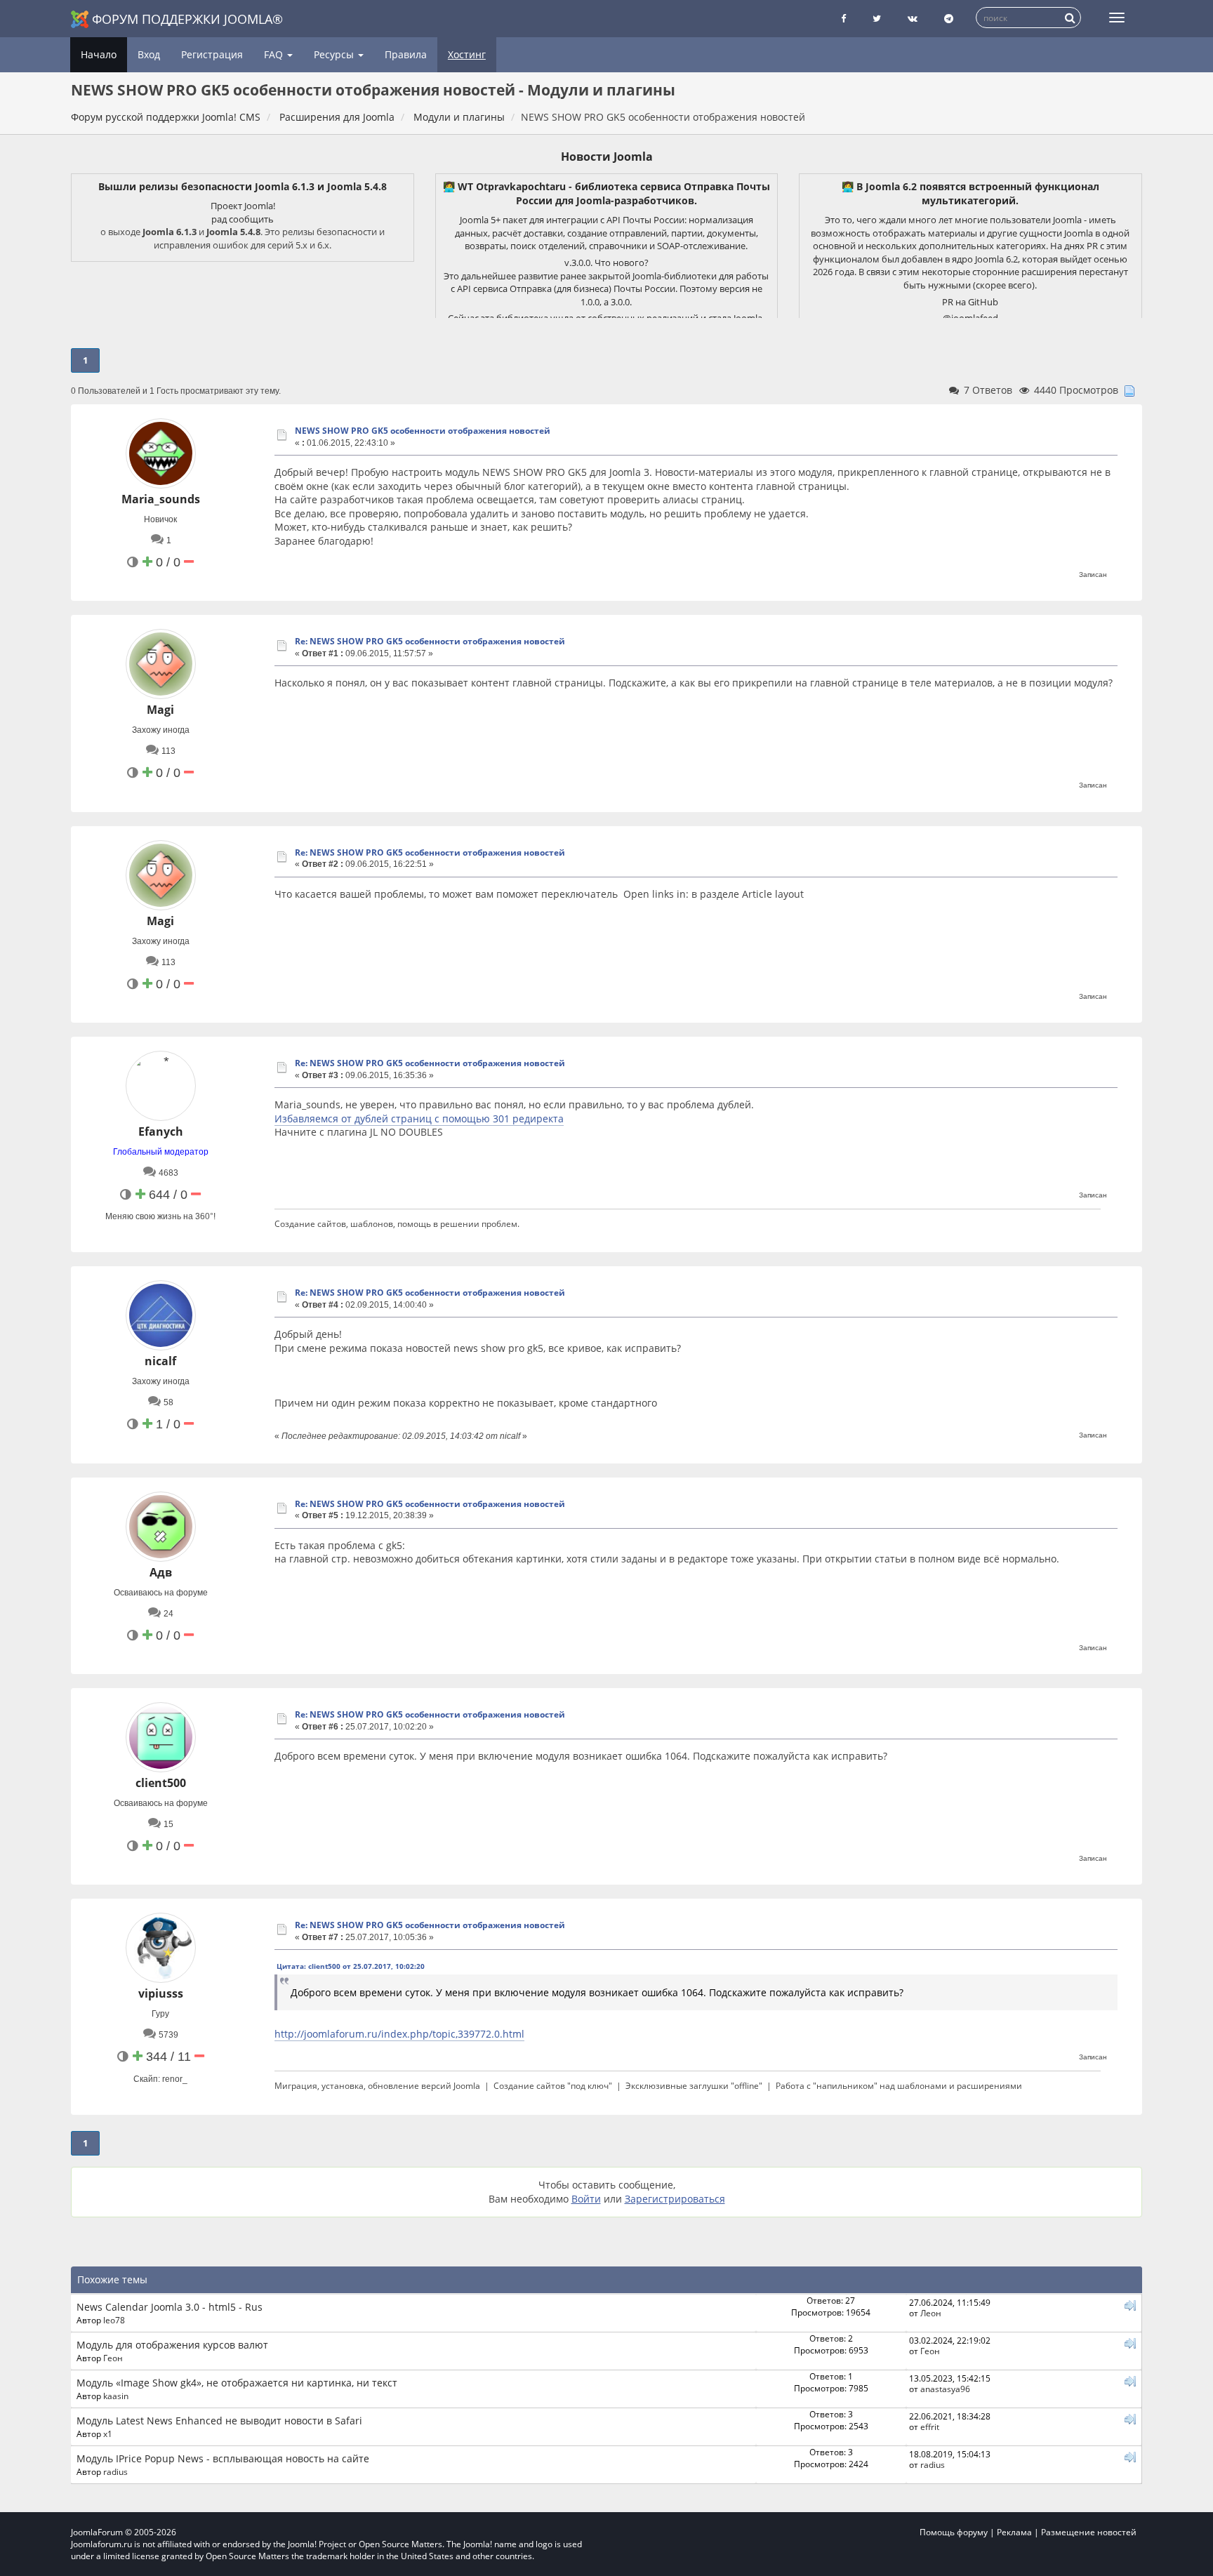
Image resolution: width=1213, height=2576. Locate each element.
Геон (113, 2358)
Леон (931, 2313)
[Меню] (1117, 18)
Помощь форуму (954, 2532)
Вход (149, 54)
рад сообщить (243, 219)
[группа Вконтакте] (913, 19)
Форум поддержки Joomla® (187, 19)
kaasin (116, 2396)
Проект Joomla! (243, 206)
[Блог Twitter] (877, 19)
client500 (161, 1783)
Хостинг (467, 54)
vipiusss (161, 1993)
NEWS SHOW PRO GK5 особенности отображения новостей (423, 431)
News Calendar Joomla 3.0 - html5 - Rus (170, 2307)
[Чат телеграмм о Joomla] (949, 19)
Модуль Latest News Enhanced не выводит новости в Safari (219, 2421)
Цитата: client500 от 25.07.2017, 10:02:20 (351, 1966)
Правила (406, 54)
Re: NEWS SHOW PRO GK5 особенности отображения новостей (430, 641)
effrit (930, 2426)
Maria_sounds (161, 499)
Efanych (161, 1131)
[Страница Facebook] (843, 19)
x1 (108, 2434)
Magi (160, 710)
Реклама (1014, 2532)
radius (115, 2471)
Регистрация (212, 54)
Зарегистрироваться (675, 2199)
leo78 (114, 2320)
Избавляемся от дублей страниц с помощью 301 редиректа (419, 1118)
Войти (586, 2199)
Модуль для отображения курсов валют (172, 2345)
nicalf (160, 1361)
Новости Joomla (607, 157)
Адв (161, 1572)
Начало (99, 54)
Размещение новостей (1089, 2532)
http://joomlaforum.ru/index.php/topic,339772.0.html (399, 2034)
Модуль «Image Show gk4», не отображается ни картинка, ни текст (237, 2383)
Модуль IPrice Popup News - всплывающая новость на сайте (223, 2458)
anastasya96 (945, 2389)
